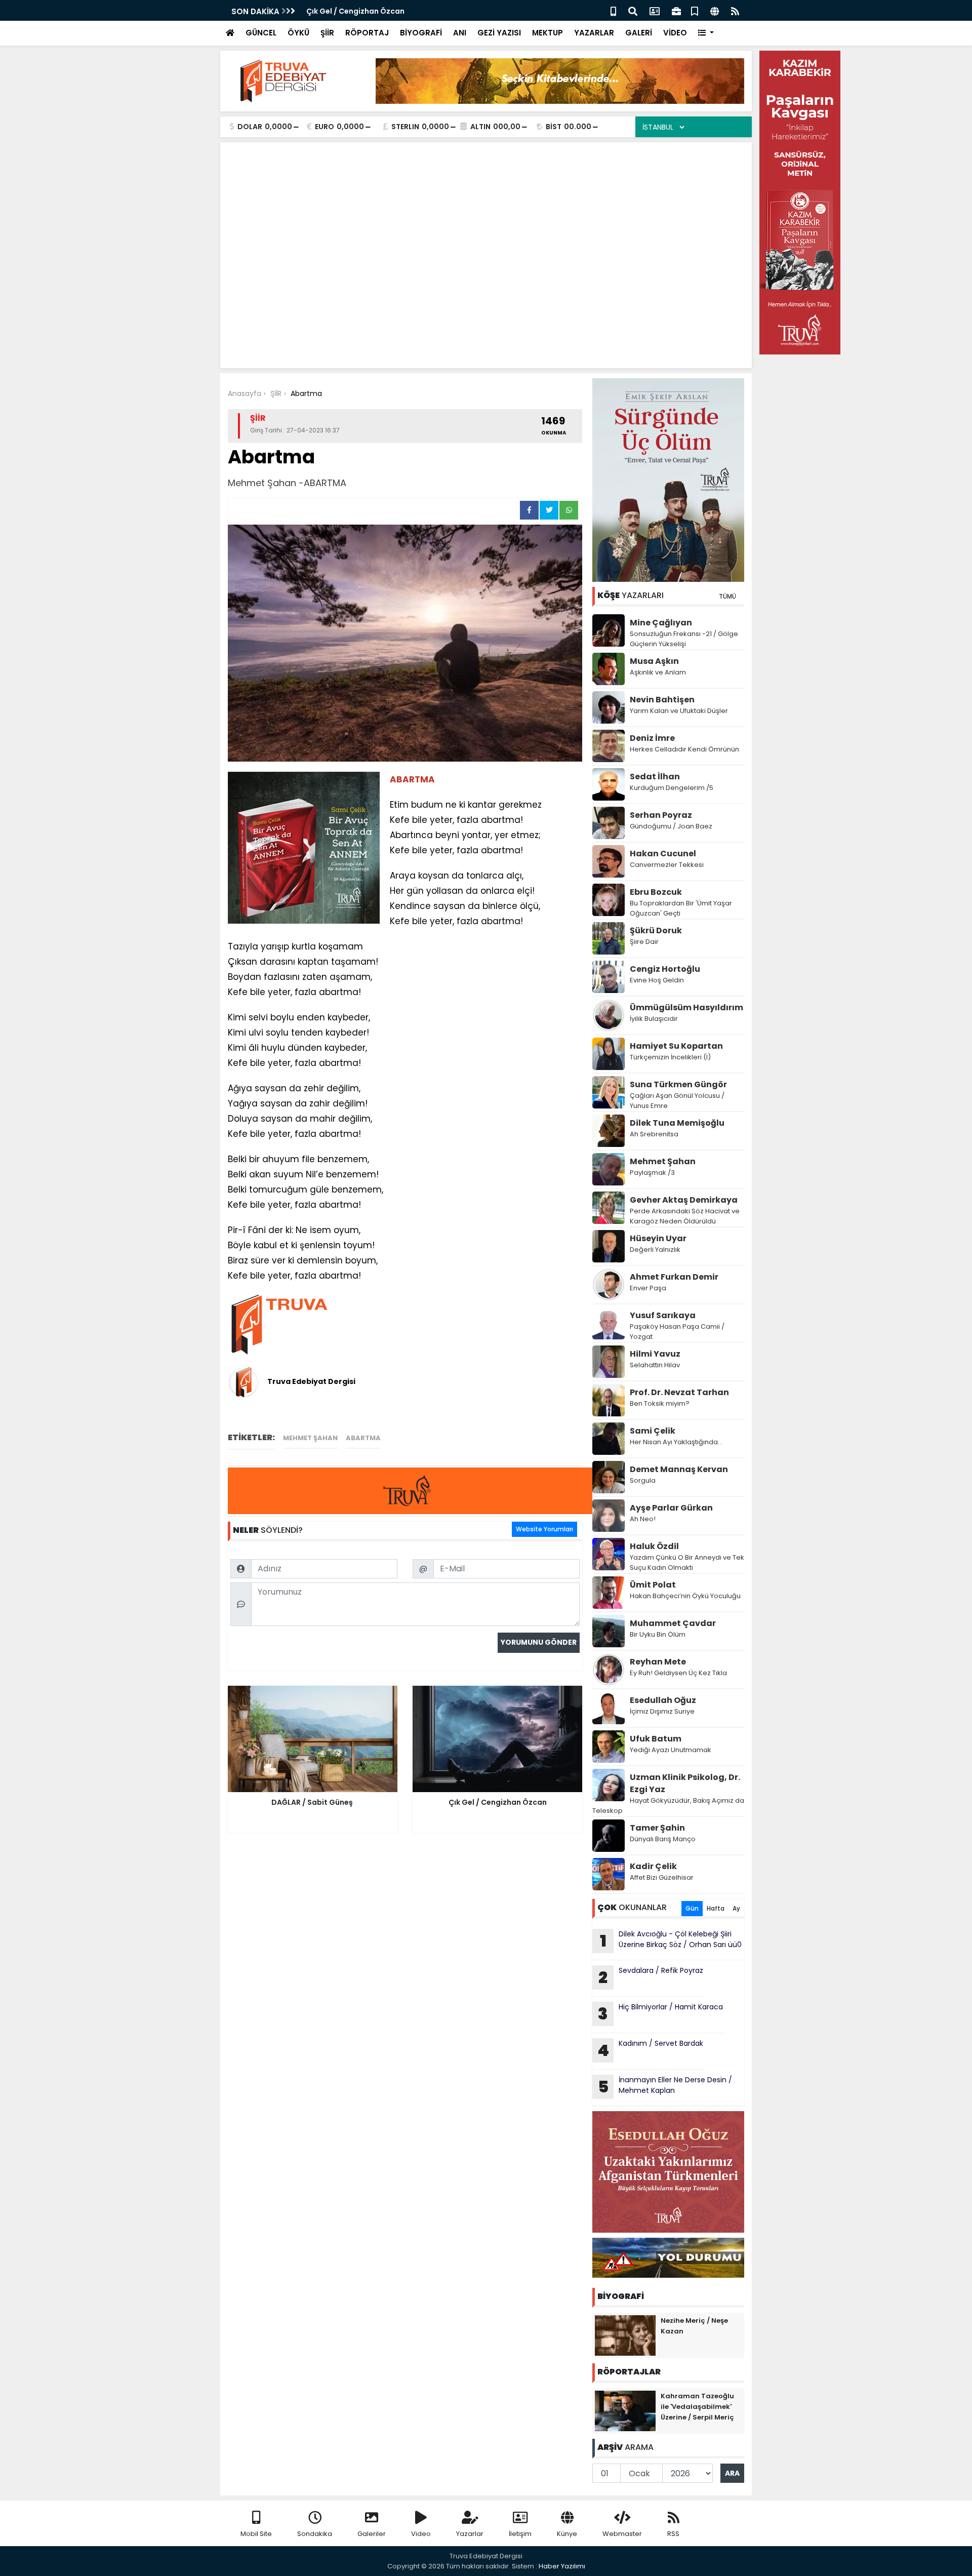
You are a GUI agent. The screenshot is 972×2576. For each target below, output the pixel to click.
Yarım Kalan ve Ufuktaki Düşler (679, 711)
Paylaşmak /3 (652, 1173)
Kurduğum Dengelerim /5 (672, 788)
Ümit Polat (653, 1585)
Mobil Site (256, 2534)
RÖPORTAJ (367, 33)
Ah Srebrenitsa (654, 1134)
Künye (567, 2534)
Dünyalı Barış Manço (663, 1839)
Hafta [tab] (716, 1908)
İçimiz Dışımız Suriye (663, 1711)
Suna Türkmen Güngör (678, 1084)
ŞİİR (327, 33)
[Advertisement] (486, 226)
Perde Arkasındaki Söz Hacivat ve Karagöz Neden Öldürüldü (685, 1216)
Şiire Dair (644, 942)
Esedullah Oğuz (663, 1700)
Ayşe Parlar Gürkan (671, 1508)
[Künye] (715, 10)
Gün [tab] (692, 1908)
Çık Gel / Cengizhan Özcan (355, 11)
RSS (673, 2534)
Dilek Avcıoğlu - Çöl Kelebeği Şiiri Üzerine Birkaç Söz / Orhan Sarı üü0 (671, 1940)
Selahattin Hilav (655, 1365)
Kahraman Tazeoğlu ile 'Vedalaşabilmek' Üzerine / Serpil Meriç (697, 2407)
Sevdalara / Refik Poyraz (651, 1977)
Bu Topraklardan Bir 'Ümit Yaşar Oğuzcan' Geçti (681, 908)
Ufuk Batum (656, 1739)
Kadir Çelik (653, 1866)
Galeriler (372, 2534)
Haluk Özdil (654, 1546)
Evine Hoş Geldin (657, 980)
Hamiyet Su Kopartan (676, 1046)
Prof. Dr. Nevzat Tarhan (679, 1392)
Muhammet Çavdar (673, 1623)
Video (421, 2534)
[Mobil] (613, 10)
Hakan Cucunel (663, 854)
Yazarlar (470, 2534)
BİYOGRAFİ (421, 33)
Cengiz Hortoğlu (665, 969)
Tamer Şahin (657, 1828)
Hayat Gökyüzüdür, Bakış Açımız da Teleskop (668, 1806)
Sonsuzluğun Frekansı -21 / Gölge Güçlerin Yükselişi (684, 639)
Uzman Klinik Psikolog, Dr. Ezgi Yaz (685, 1783)
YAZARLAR (594, 33)
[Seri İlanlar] (695, 10)
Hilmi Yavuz (655, 1354)
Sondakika (315, 2534)
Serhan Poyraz (661, 815)
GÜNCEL (261, 33)
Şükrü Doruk (656, 930)
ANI (460, 33)
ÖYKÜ (298, 33)
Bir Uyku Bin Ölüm (658, 1634)
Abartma (363, 1438)
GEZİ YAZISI (499, 33)
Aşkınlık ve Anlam (658, 672)
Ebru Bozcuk (656, 892)
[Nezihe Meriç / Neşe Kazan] (625, 2335)
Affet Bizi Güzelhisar (662, 1877)
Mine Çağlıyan (661, 623)
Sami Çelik (653, 1431)
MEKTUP (548, 33)
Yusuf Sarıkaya (663, 1315)
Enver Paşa (648, 1288)
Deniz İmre (652, 738)
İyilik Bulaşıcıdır (654, 1019)
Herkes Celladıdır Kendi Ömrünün (684, 749)
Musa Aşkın (654, 661)
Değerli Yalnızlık (655, 1250)
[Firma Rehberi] (676, 10)
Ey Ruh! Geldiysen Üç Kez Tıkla (678, 1673)
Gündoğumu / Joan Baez (671, 826)
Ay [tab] (736, 1908)
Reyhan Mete (658, 1662)
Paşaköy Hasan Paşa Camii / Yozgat (677, 1332)
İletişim (520, 2534)
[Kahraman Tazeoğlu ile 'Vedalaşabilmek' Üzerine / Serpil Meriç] (625, 2410)
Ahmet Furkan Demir (674, 1277)
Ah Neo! (643, 1519)
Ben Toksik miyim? (660, 1403)
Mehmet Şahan (310, 1438)
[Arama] (633, 10)
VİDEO (675, 33)
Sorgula (643, 1480)
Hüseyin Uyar (658, 1238)
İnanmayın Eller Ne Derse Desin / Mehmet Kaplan (665, 2086)
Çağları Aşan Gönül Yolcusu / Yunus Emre (677, 1101)
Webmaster (622, 2534)
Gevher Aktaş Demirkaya (684, 1200)
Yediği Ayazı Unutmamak (671, 1750)
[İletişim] (655, 10)
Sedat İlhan (655, 777)
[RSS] (735, 10)
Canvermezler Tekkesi (667, 865)
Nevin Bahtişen (662, 700)
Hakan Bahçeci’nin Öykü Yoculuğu (685, 1596)
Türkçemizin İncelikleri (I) (670, 1057)
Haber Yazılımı (562, 2566)
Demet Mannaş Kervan (679, 1469)
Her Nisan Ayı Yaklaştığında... (676, 1442)
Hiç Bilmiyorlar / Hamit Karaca (660, 2013)
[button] (706, 33)
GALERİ (639, 33)
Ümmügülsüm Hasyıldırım (686, 1007)
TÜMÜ (727, 596)
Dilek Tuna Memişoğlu (677, 1123)
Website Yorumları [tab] (544, 1529)
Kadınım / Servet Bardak (650, 2050)
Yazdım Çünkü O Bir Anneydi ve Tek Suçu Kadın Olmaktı (687, 1562)
